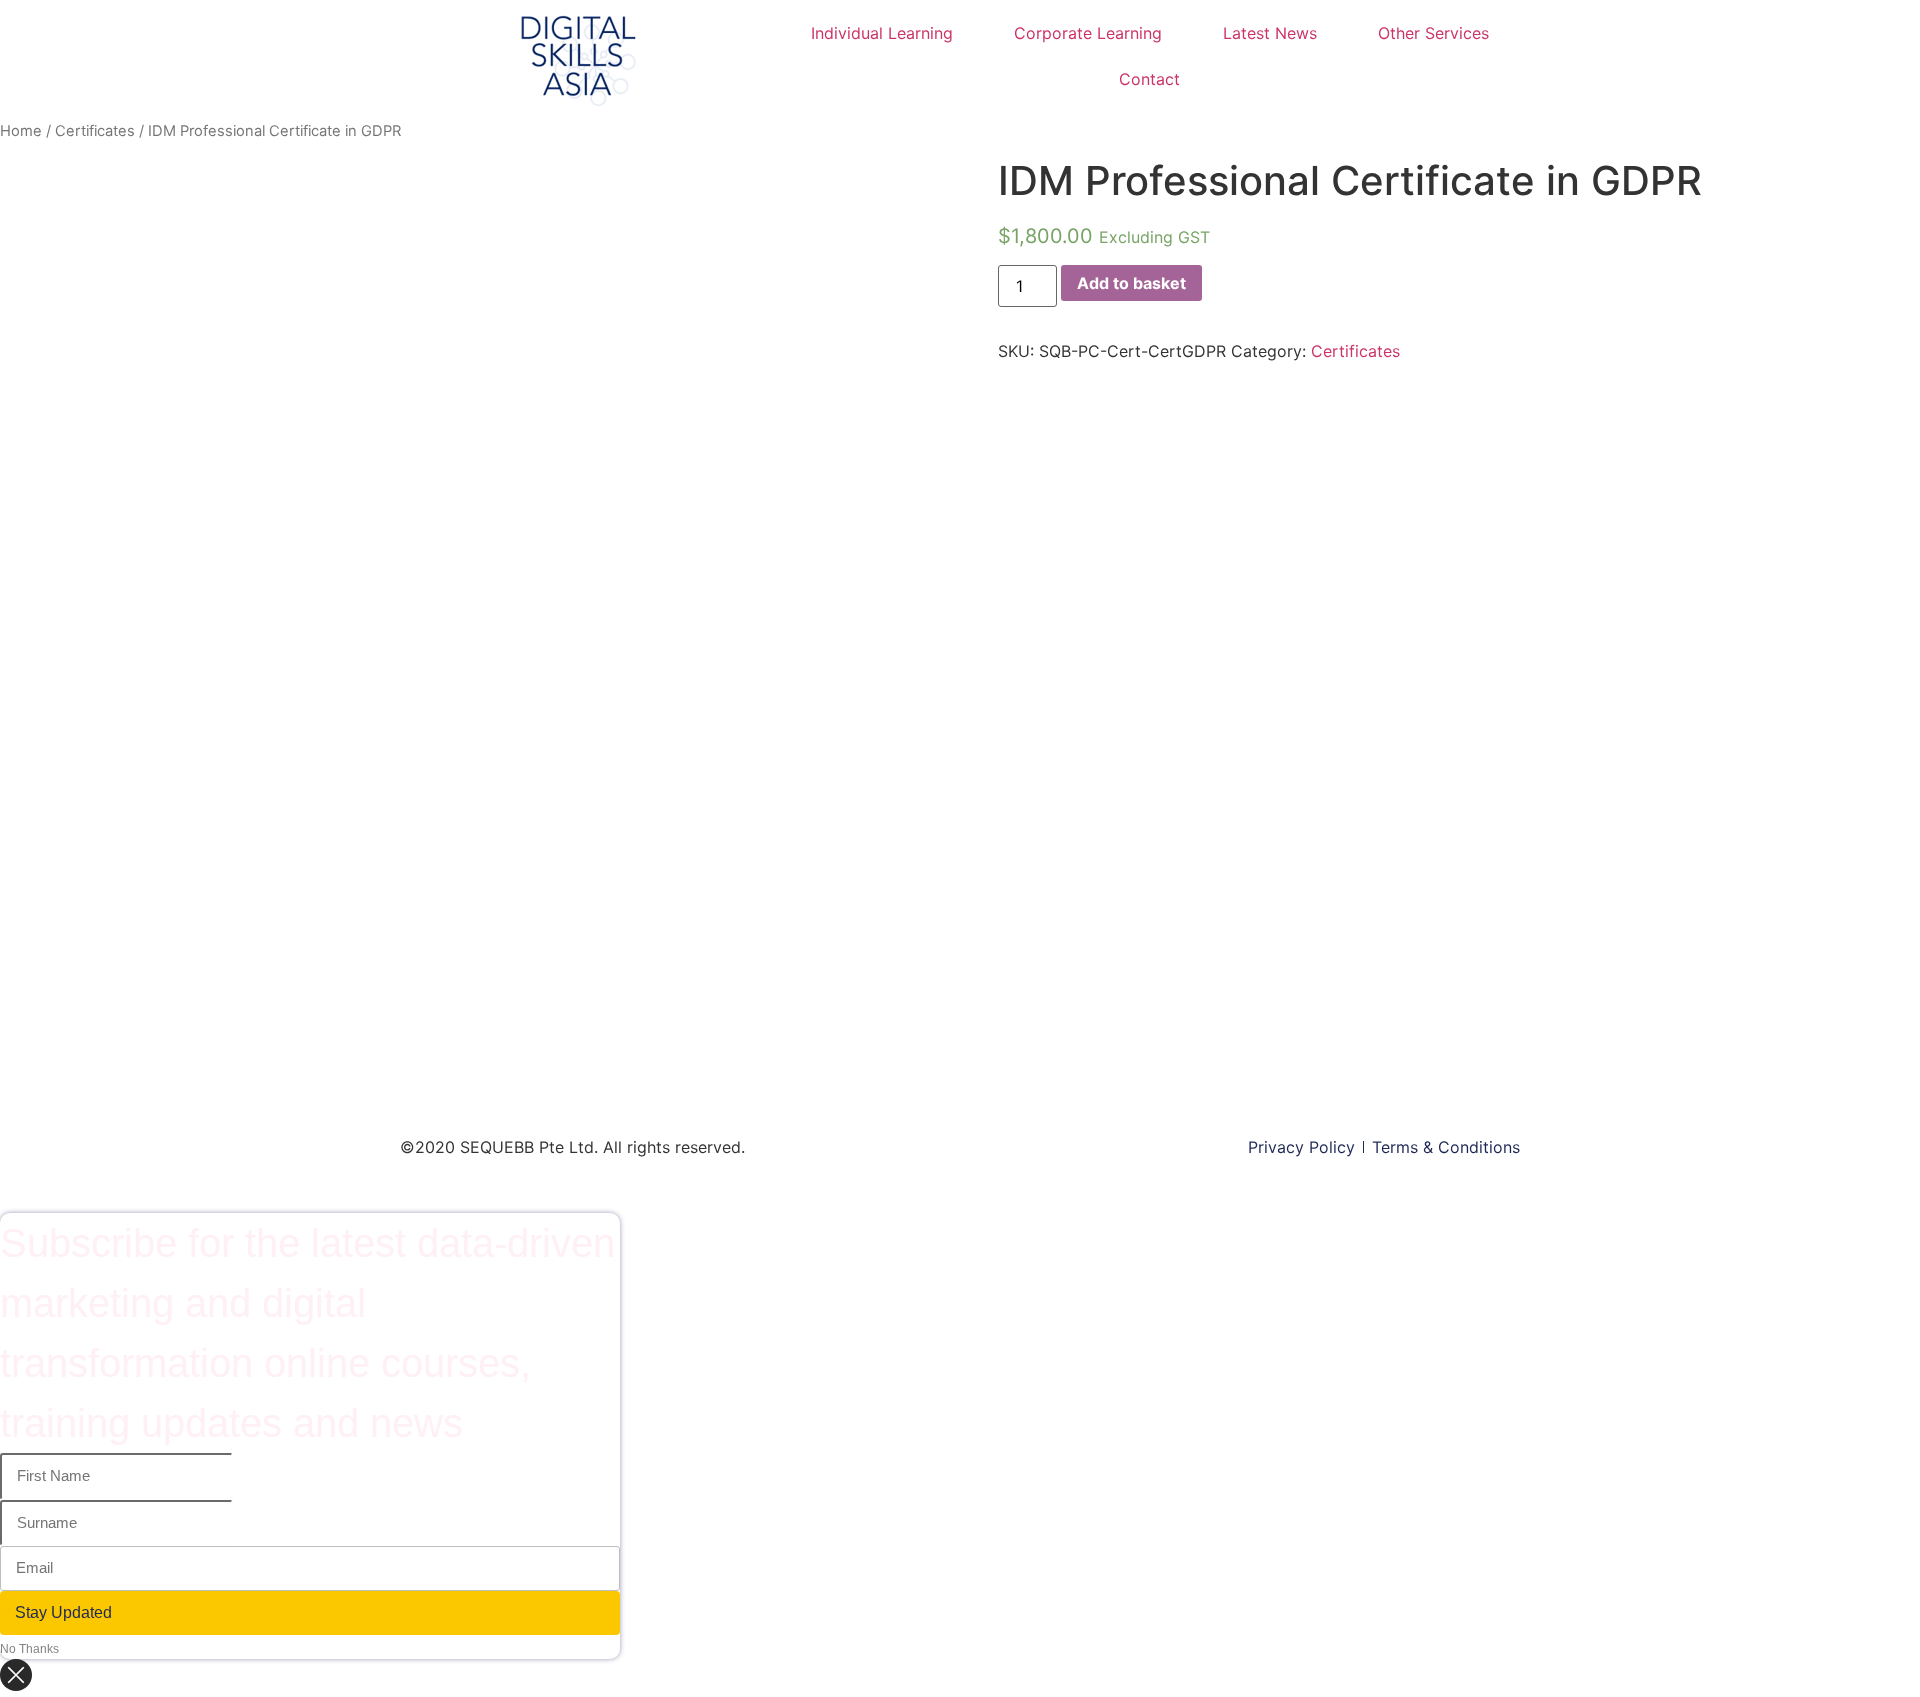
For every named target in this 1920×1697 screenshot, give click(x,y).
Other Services (1433, 33)
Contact (1149, 79)
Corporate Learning (1088, 33)
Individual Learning (882, 33)
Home (21, 131)
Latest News (1270, 33)
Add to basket (1131, 283)
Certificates (95, 131)
